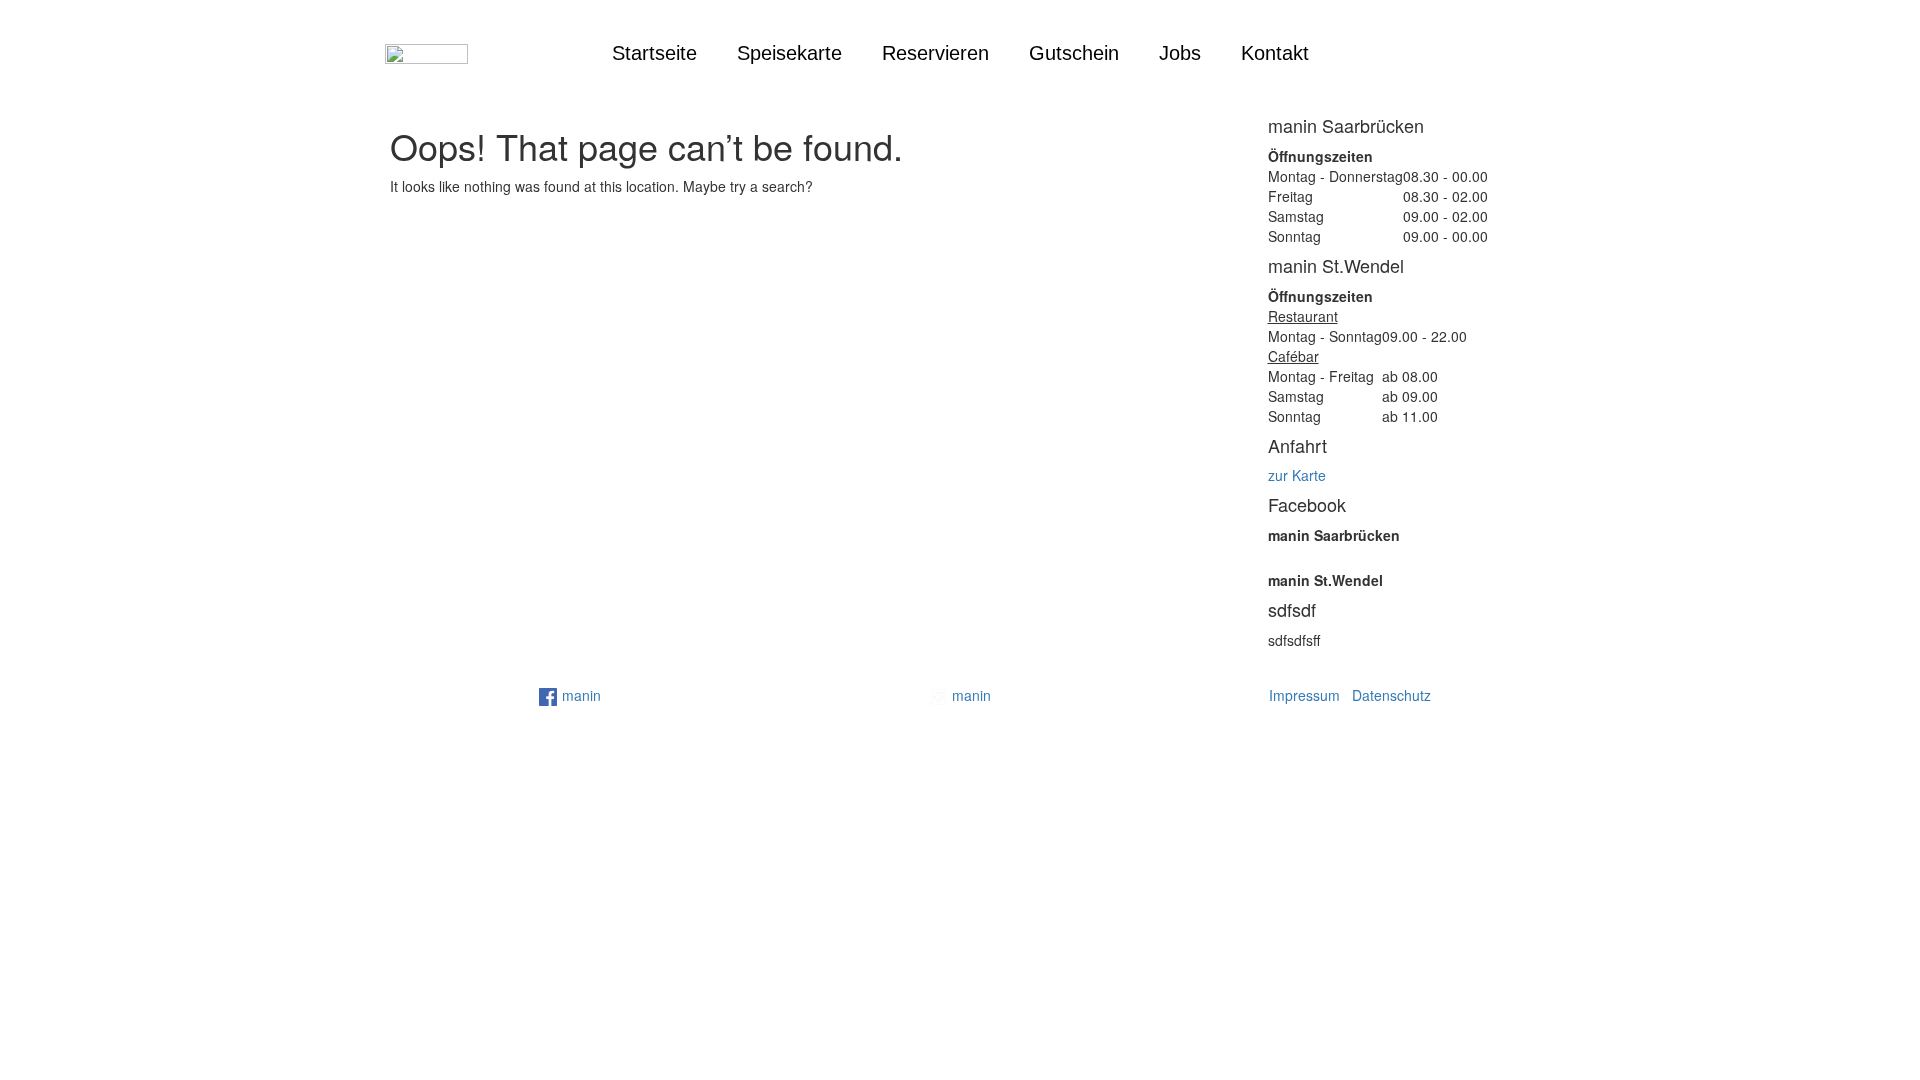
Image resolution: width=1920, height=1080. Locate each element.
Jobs (1180, 53)
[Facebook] (1437, 53)
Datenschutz (1391, 695)
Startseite (654, 53)
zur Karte (1297, 475)
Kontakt (1275, 53)
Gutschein (1074, 53)
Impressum (1304, 695)
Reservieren (935, 53)
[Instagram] (1482, 53)
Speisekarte (789, 53)
